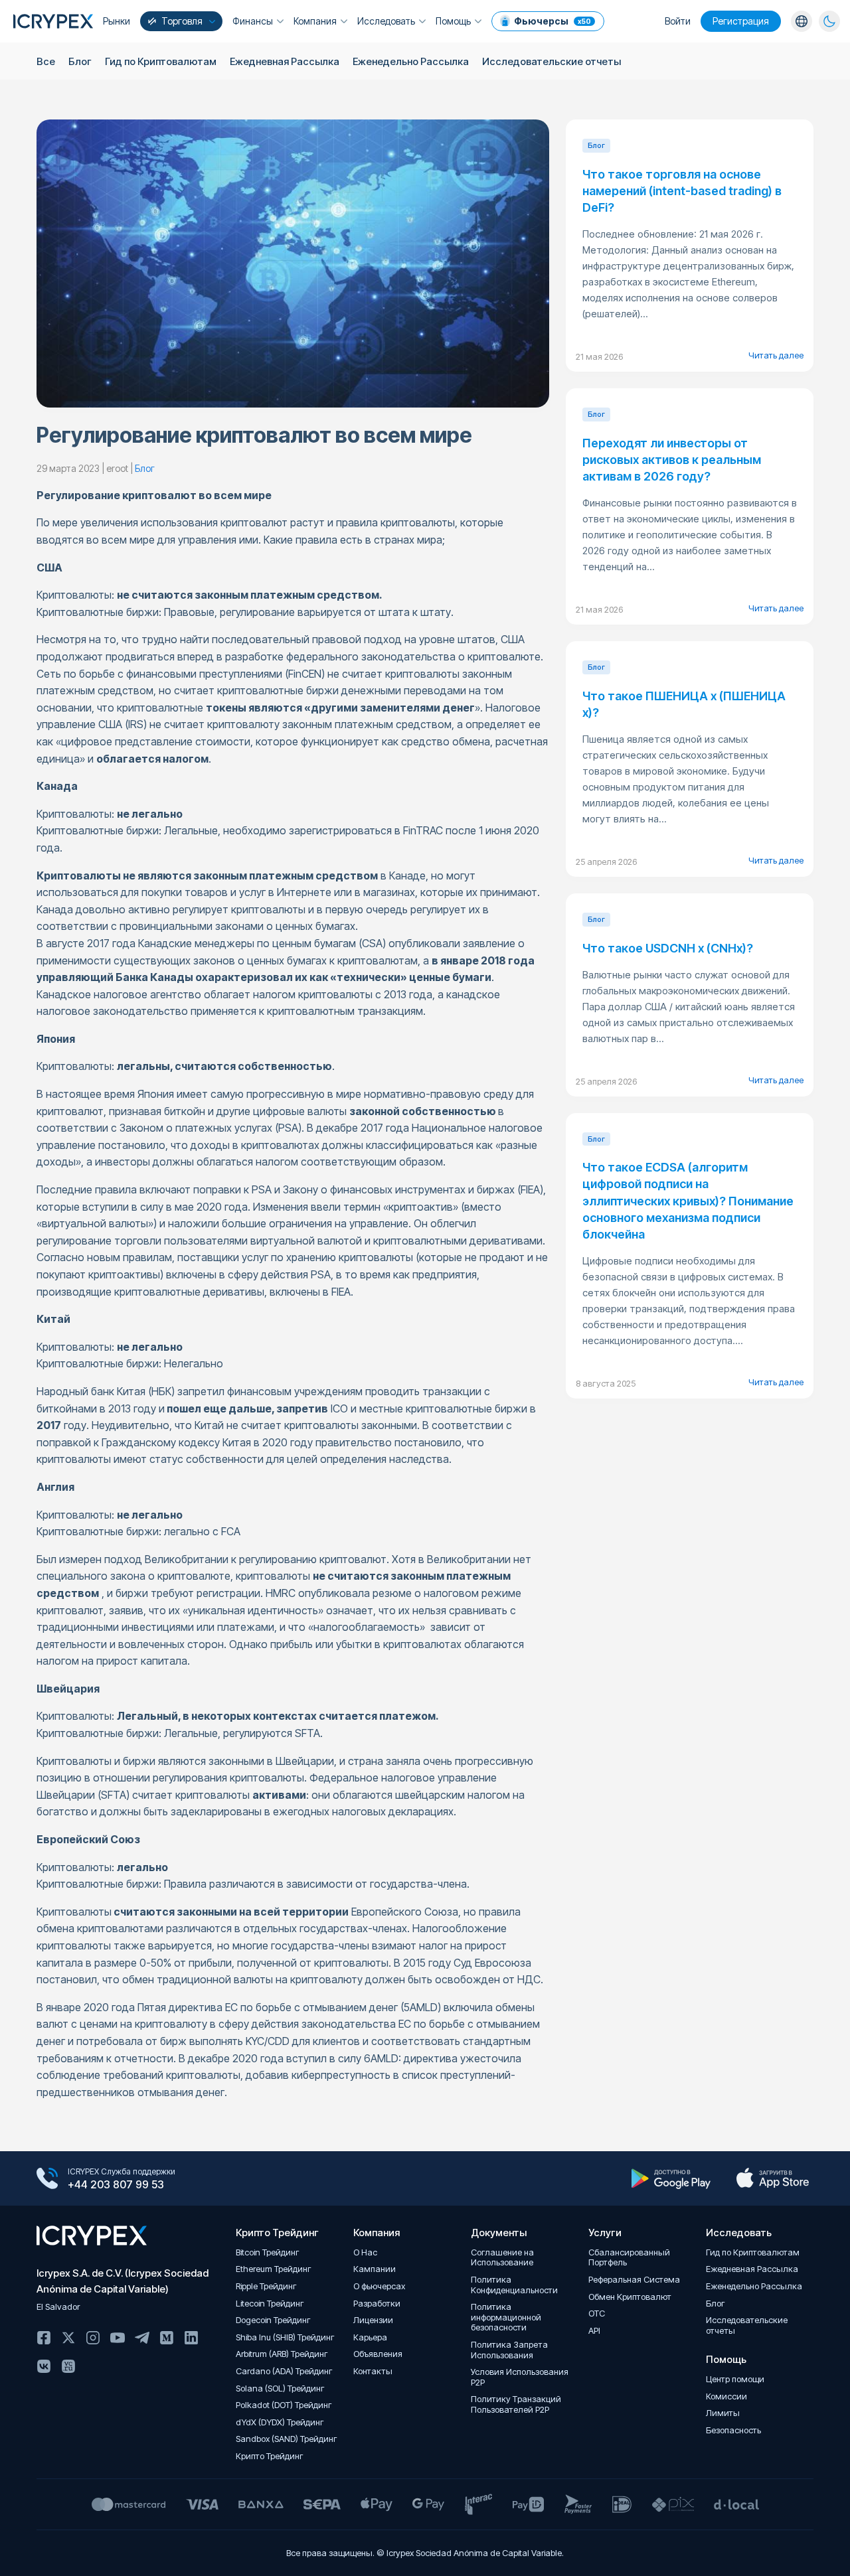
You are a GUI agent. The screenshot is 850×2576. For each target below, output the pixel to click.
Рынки (117, 21)
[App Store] (773, 2178)
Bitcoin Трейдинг (268, 2252)
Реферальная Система (634, 2280)
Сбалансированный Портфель (629, 2258)
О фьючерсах (379, 2286)
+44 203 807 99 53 (116, 2184)
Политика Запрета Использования (509, 2350)
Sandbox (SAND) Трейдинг (287, 2439)
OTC (597, 2313)
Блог (80, 61)
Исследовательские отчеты (552, 61)
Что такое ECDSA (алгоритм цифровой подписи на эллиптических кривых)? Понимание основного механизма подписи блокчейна (688, 1201)
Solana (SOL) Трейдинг (280, 2388)
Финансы (253, 21)
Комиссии (726, 2396)
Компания (315, 21)
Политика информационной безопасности (506, 2317)
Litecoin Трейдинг (270, 2304)
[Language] (802, 21)
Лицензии (373, 2320)
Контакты (373, 2371)
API (594, 2331)
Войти (678, 21)
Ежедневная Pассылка (285, 61)
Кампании (375, 2269)
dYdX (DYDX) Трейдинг (280, 2422)
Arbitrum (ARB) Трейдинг (282, 2354)
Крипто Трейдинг (270, 2456)
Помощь (453, 21)
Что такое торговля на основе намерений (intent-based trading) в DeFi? (682, 191)
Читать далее (776, 355)
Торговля (182, 21)
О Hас (365, 2252)
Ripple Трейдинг (266, 2286)
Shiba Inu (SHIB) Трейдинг (285, 2337)
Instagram (93, 2338)
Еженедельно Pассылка (411, 61)
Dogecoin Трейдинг (273, 2320)
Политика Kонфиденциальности (514, 2285)
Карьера (370, 2337)
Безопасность (733, 2430)
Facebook (44, 2338)
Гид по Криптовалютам (161, 61)
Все (46, 61)
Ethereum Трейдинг (274, 2269)
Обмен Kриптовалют (630, 2297)
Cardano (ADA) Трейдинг (284, 2371)
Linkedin (191, 2338)
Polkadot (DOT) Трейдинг (284, 2405)
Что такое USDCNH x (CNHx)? (668, 948)
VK (44, 2366)
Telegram (142, 2338)
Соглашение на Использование (502, 2258)
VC (68, 2366)
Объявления (378, 2354)
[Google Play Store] (671, 2178)
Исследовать (386, 21)
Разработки (377, 2304)
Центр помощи (735, 2379)
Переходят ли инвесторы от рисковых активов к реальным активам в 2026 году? (672, 460)
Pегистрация (741, 21)
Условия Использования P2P (520, 2377)
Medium (167, 2338)
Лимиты (723, 2413)
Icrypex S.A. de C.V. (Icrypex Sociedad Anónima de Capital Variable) (123, 2281)
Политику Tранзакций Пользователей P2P (516, 2404)
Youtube (118, 2338)
